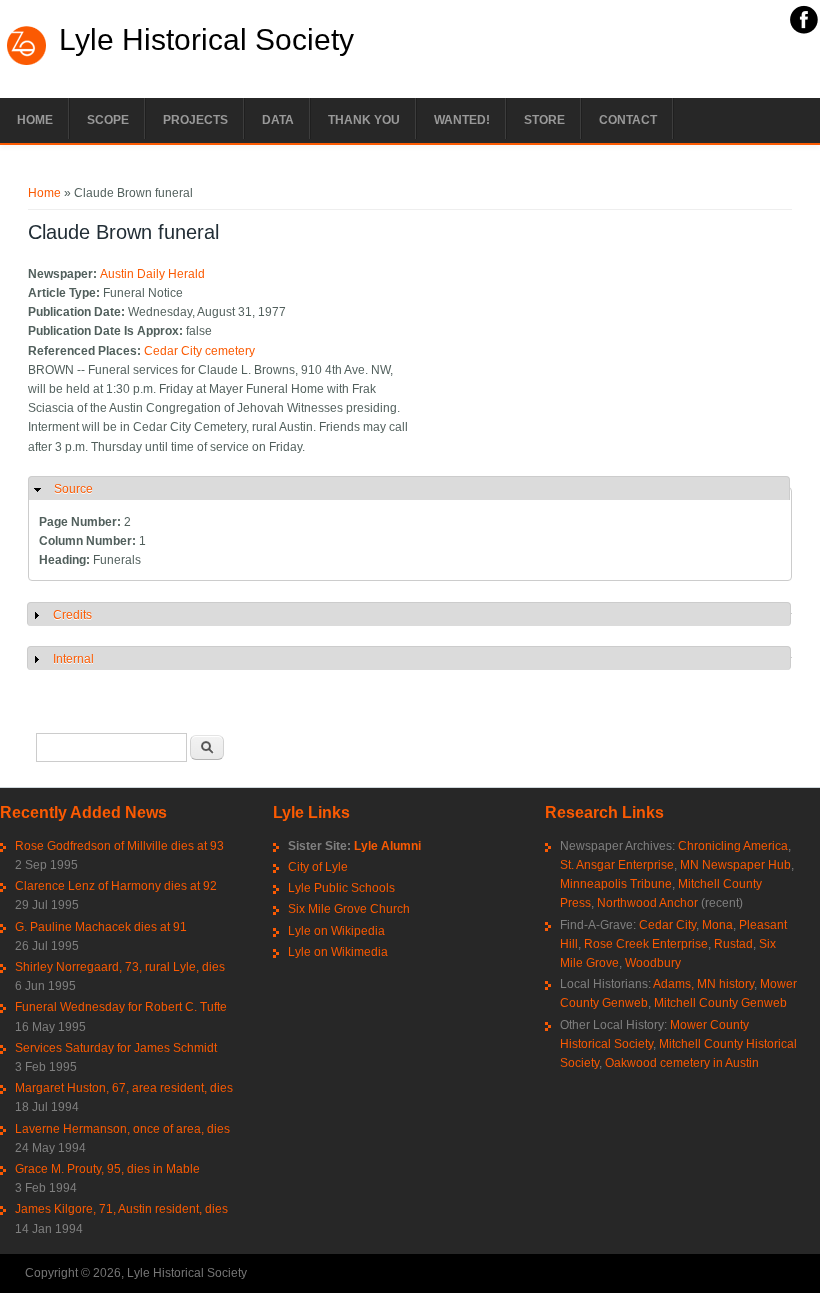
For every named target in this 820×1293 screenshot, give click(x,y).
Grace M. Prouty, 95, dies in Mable (107, 1169)
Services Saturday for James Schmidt (116, 1048)
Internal (73, 659)
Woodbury (653, 963)
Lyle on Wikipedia (336, 931)
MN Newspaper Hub (735, 865)
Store (544, 120)
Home (35, 120)
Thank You (364, 120)
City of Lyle (318, 867)
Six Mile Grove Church (349, 909)
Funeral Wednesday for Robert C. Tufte (121, 1007)
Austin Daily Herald (152, 274)
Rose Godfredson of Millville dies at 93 (119, 846)
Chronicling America (733, 846)
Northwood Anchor (647, 903)
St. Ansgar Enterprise (617, 865)
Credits (72, 615)
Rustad (733, 944)
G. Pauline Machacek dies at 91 (101, 927)
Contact (628, 120)
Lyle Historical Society (206, 40)
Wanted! (462, 120)
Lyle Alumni (387, 846)
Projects (195, 120)
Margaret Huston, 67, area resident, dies (124, 1088)
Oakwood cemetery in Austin (682, 1063)
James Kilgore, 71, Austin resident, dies (121, 1209)
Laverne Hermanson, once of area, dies (122, 1129)
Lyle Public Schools (341, 888)
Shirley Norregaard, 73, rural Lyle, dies (120, 967)
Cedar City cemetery (199, 351)
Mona (717, 925)
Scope (108, 120)
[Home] (27, 63)
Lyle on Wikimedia (338, 952)
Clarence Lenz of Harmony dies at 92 (116, 886)
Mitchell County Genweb (720, 1003)
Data (278, 120)
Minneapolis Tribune (616, 884)
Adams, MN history (703, 984)
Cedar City (667, 925)
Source (73, 489)
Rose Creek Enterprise (646, 944)
